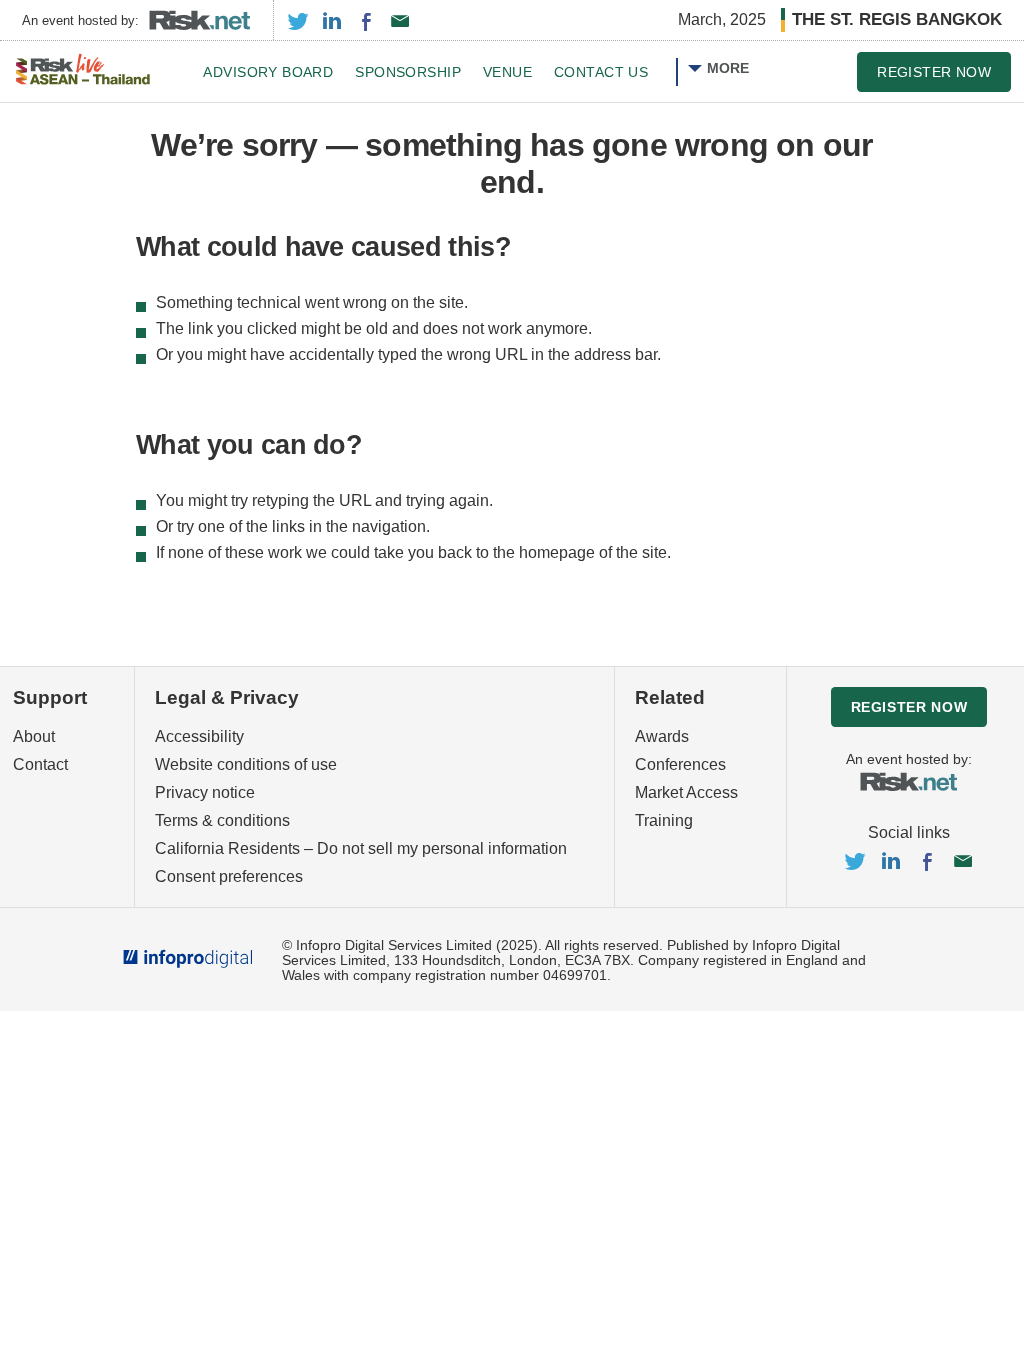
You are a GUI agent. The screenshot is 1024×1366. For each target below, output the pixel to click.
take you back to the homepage (484, 552)
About (34, 736)
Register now (934, 72)
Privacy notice (205, 792)
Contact (40, 764)
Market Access (686, 792)
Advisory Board (268, 72)
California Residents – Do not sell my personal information (361, 848)
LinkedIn (332, 22)
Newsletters (400, 22)
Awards (662, 736)
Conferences (680, 764)
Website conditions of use (246, 764)
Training (664, 820)
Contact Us (601, 72)
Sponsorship (408, 72)
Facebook (366, 22)
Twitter (298, 22)
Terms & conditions (222, 820)
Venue (507, 72)
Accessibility (199, 736)
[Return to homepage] (83, 71)
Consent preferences (229, 876)
